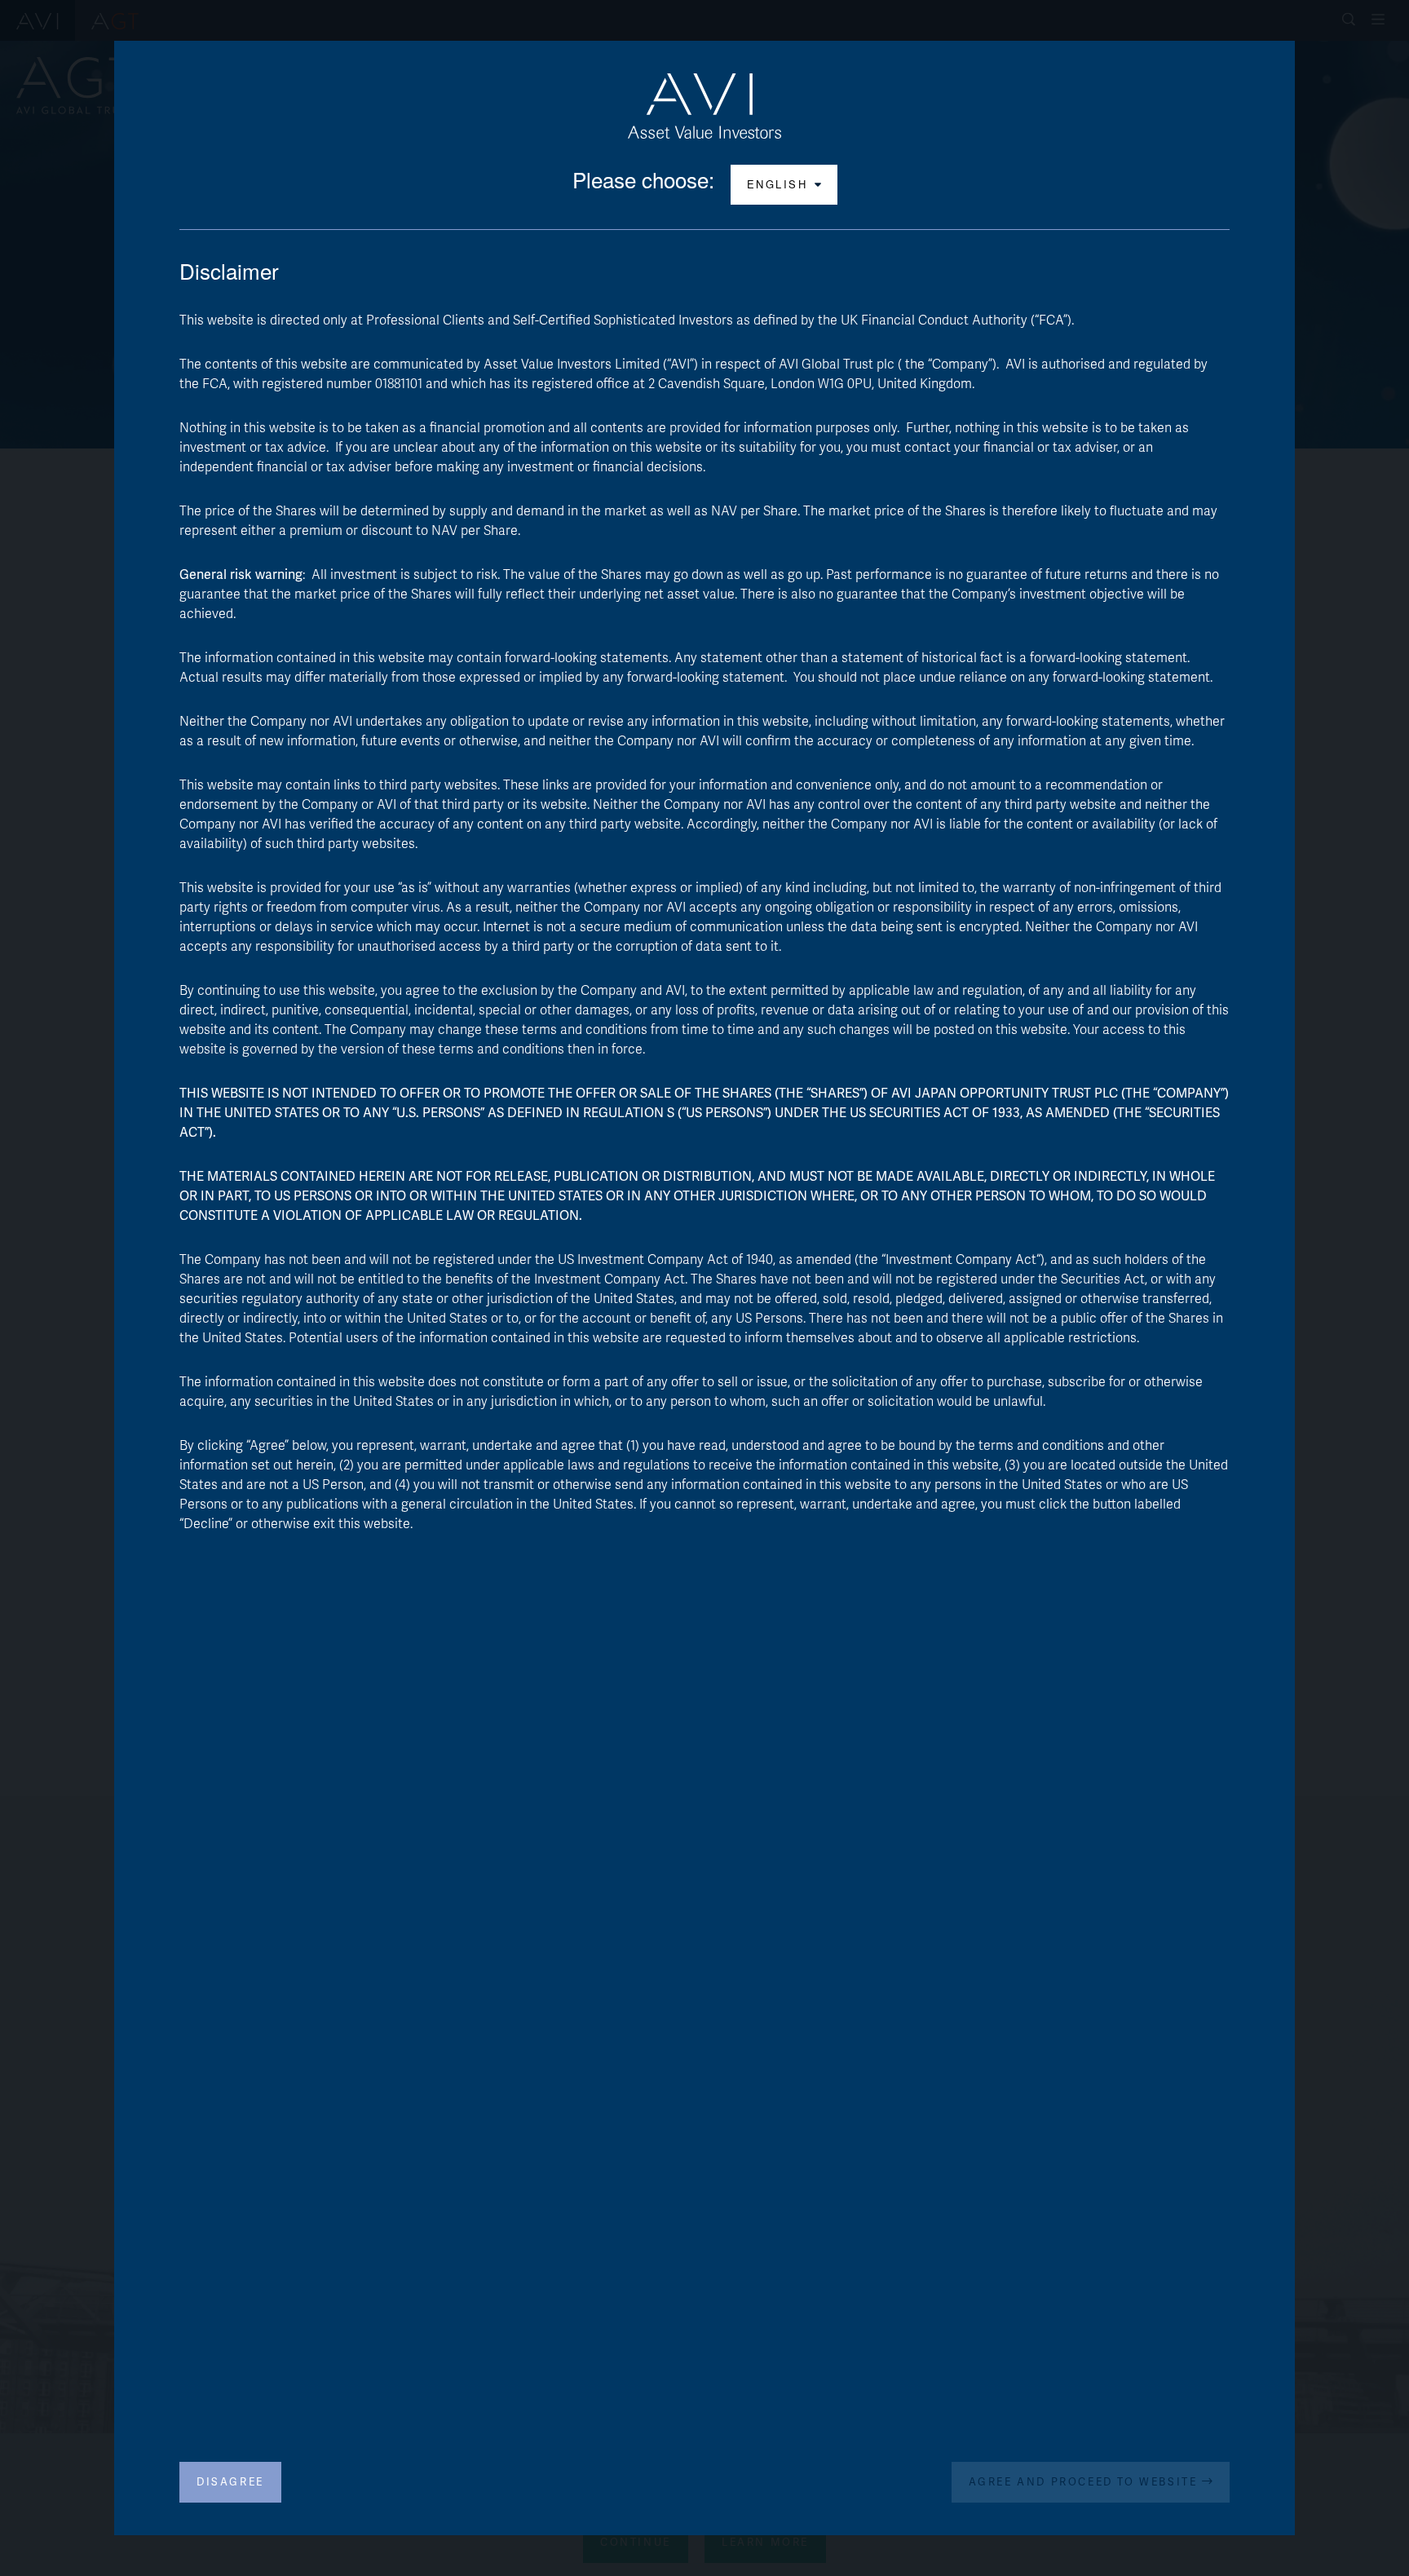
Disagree (230, 2482)
